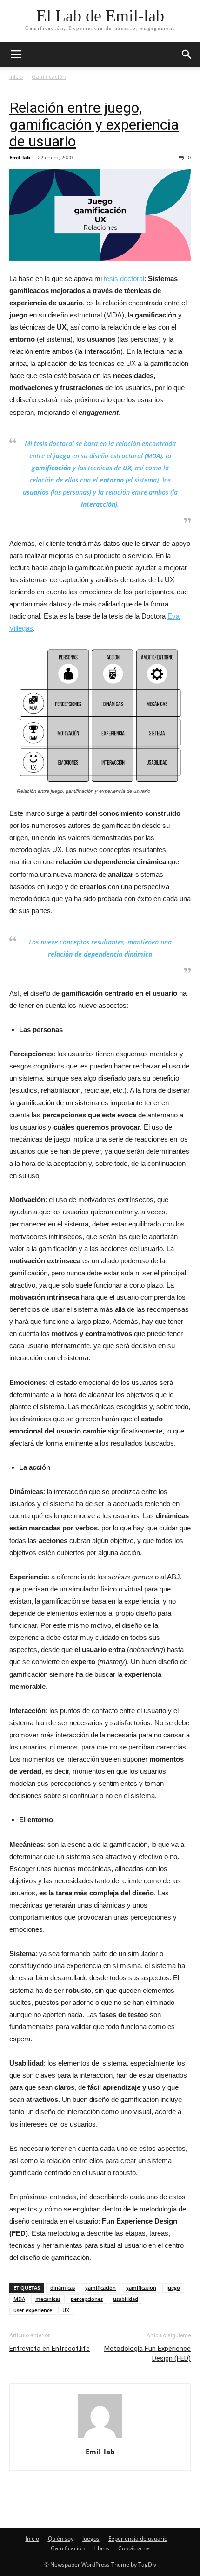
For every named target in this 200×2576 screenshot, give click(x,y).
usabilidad (126, 2299)
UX (66, 2310)
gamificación (100, 2288)
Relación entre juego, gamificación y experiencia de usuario (94, 124)
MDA (19, 2299)
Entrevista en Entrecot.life (50, 2349)
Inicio (16, 77)
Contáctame (134, 2548)
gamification (141, 2288)
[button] (187, 55)
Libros (101, 2548)
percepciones (87, 2299)
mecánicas (48, 2299)
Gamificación (49, 77)
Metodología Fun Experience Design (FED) (147, 2353)
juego (173, 2288)
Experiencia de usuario (138, 2538)
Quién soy (61, 2538)
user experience (33, 2310)
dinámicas (63, 2288)
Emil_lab (20, 157)
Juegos (91, 2538)
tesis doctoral (124, 279)
